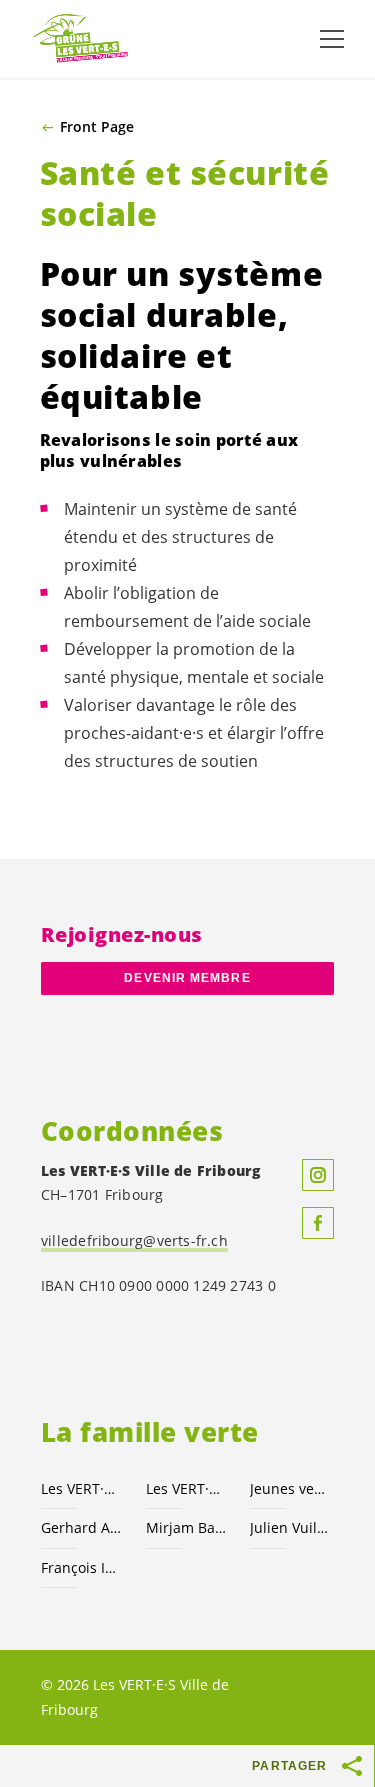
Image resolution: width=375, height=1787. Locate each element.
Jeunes (290, 1488)
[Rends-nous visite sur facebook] (318, 1223)
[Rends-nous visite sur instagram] (318, 1175)
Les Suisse (186, 1488)
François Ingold (81, 1567)
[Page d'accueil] (80, 38)
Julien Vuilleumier (290, 1527)
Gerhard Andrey (81, 1527)
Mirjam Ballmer (186, 1527)
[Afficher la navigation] (332, 39)
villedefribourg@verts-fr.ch (134, 1240)
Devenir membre (187, 978)
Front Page (97, 127)
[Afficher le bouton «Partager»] (353, 1766)
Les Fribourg (81, 1488)
